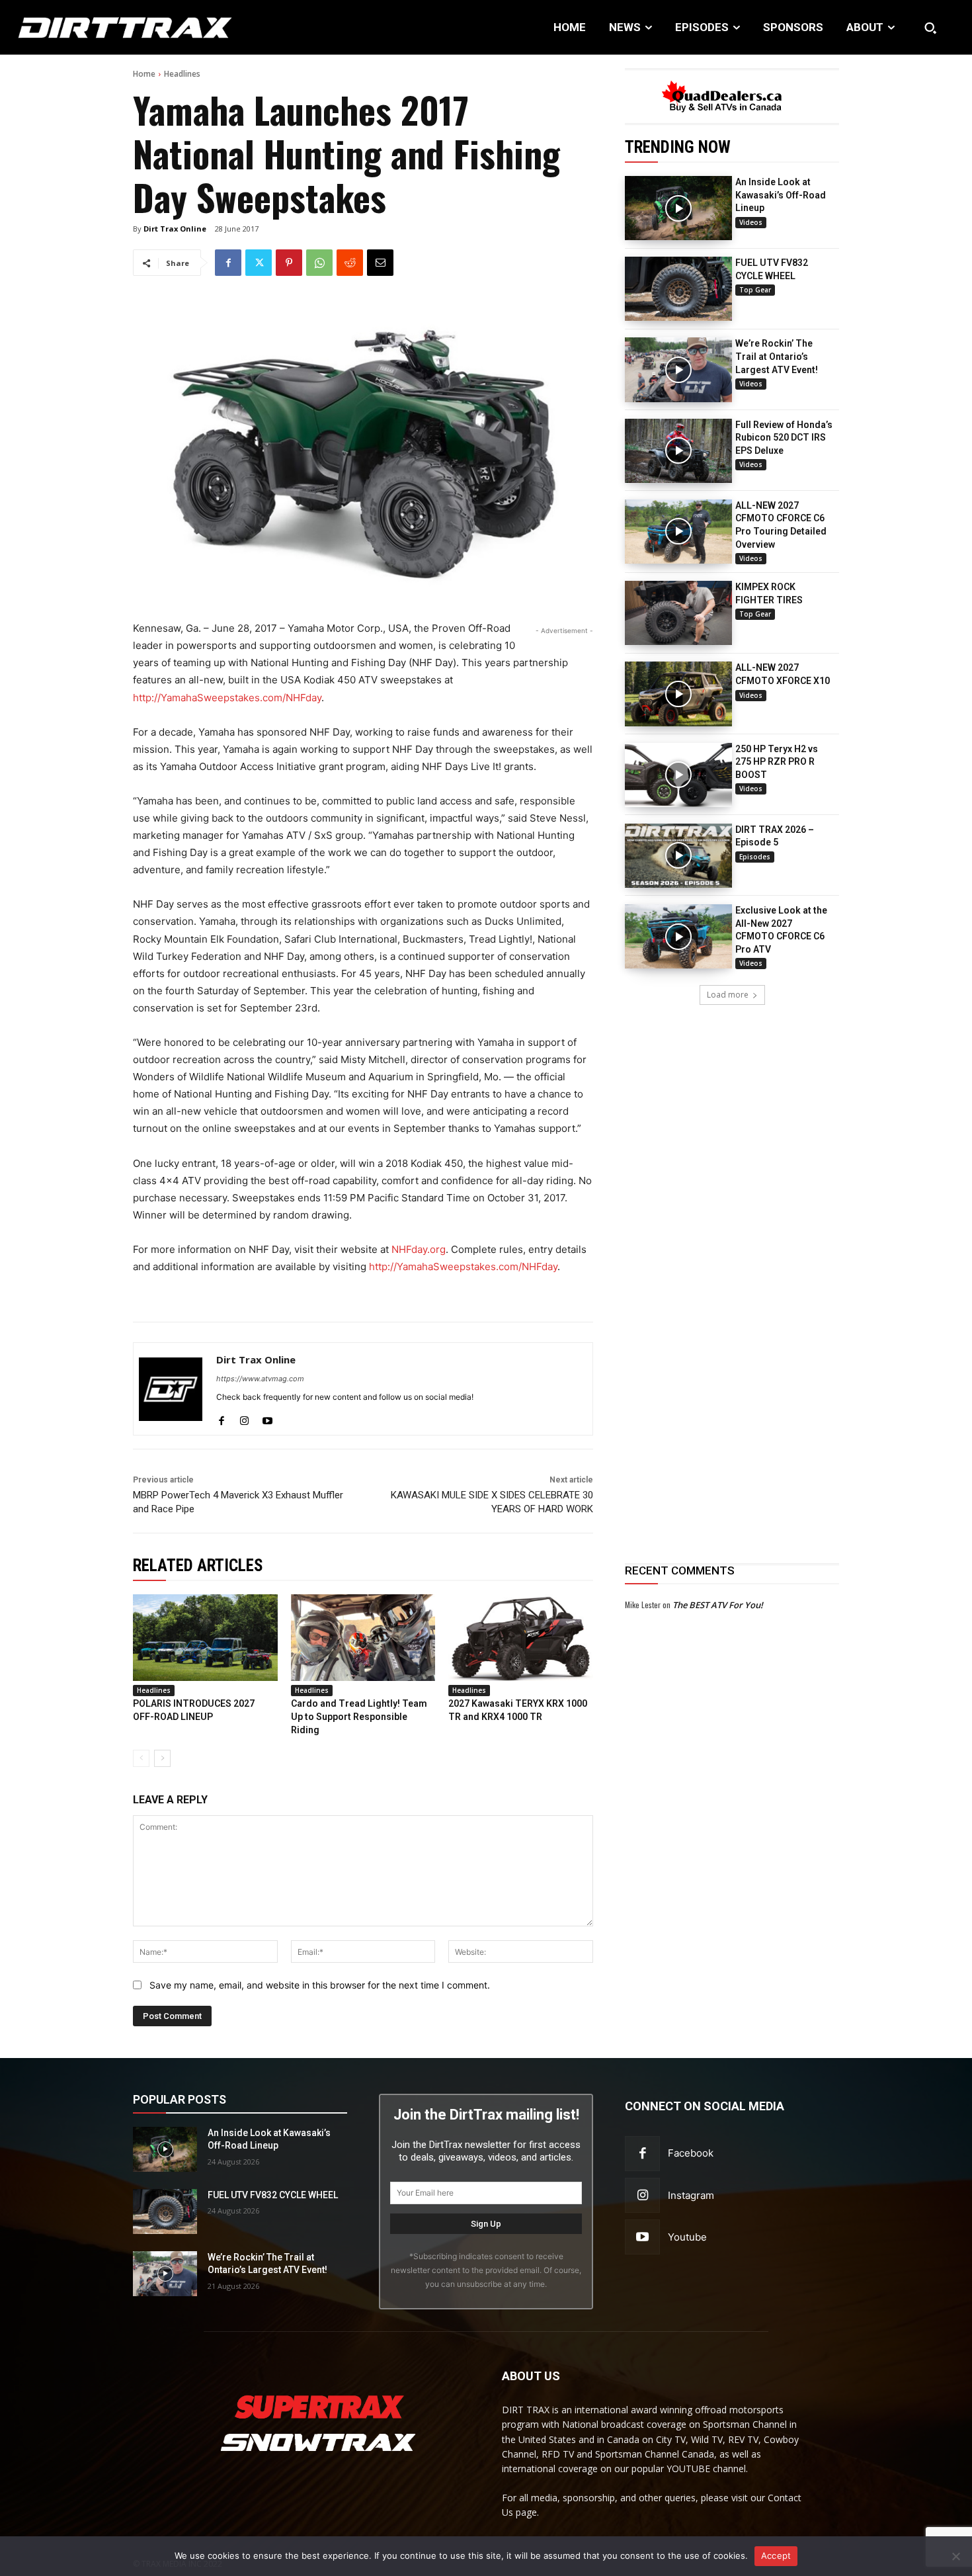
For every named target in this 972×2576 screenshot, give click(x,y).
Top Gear (755, 290)
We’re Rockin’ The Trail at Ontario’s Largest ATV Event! (777, 356)
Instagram (691, 2195)
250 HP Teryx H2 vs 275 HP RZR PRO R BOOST (777, 762)
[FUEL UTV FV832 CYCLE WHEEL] (678, 289)
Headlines (182, 74)
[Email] (380, 263)
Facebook (691, 2153)
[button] (930, 28)
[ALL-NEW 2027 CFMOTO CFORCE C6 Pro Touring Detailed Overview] (678, 532)
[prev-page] (141, 1758)
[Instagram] (244, 1418)
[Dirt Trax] (101, 27)
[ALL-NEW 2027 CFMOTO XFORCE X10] (678, 694)
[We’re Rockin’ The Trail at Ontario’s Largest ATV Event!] (678, 369)
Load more (728, 995)
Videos (751, 222)
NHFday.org (419, 1249)
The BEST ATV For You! (718, 1605)
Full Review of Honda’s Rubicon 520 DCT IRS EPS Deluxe (784, 438)
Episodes (755, 857)
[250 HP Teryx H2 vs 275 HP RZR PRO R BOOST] (678, 775)
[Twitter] (259, 263)
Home (144, 74)
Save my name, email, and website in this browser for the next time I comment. (320, 1985)
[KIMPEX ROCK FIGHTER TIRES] (678, 613)
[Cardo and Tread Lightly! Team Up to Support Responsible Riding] (363, 1638)
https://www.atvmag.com (260, 1379)
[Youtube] (267, 1418)
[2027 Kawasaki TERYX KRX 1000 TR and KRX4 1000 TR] (521, 1638)
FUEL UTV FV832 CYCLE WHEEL (273, 2195)
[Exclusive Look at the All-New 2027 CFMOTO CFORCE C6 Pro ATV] (678, 936)
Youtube (687, 2237)
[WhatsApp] (319, 263)
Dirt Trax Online (175, 229)
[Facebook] (228, 263)
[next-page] (162, 1758)
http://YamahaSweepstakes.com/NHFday (227, 698)
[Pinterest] (289, 263)
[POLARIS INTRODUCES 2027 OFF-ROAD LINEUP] (205, 1638)
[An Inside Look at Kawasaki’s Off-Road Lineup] (678, 208)
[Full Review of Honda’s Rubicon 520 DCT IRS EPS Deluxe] (678, 451)
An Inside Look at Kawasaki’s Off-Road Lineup (781, 195)
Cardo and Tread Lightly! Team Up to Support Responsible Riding (359, 1716)
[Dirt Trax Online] (171, 1389)
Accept (776, 2555)
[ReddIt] (350, 263)
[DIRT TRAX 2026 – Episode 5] (678, 856)
